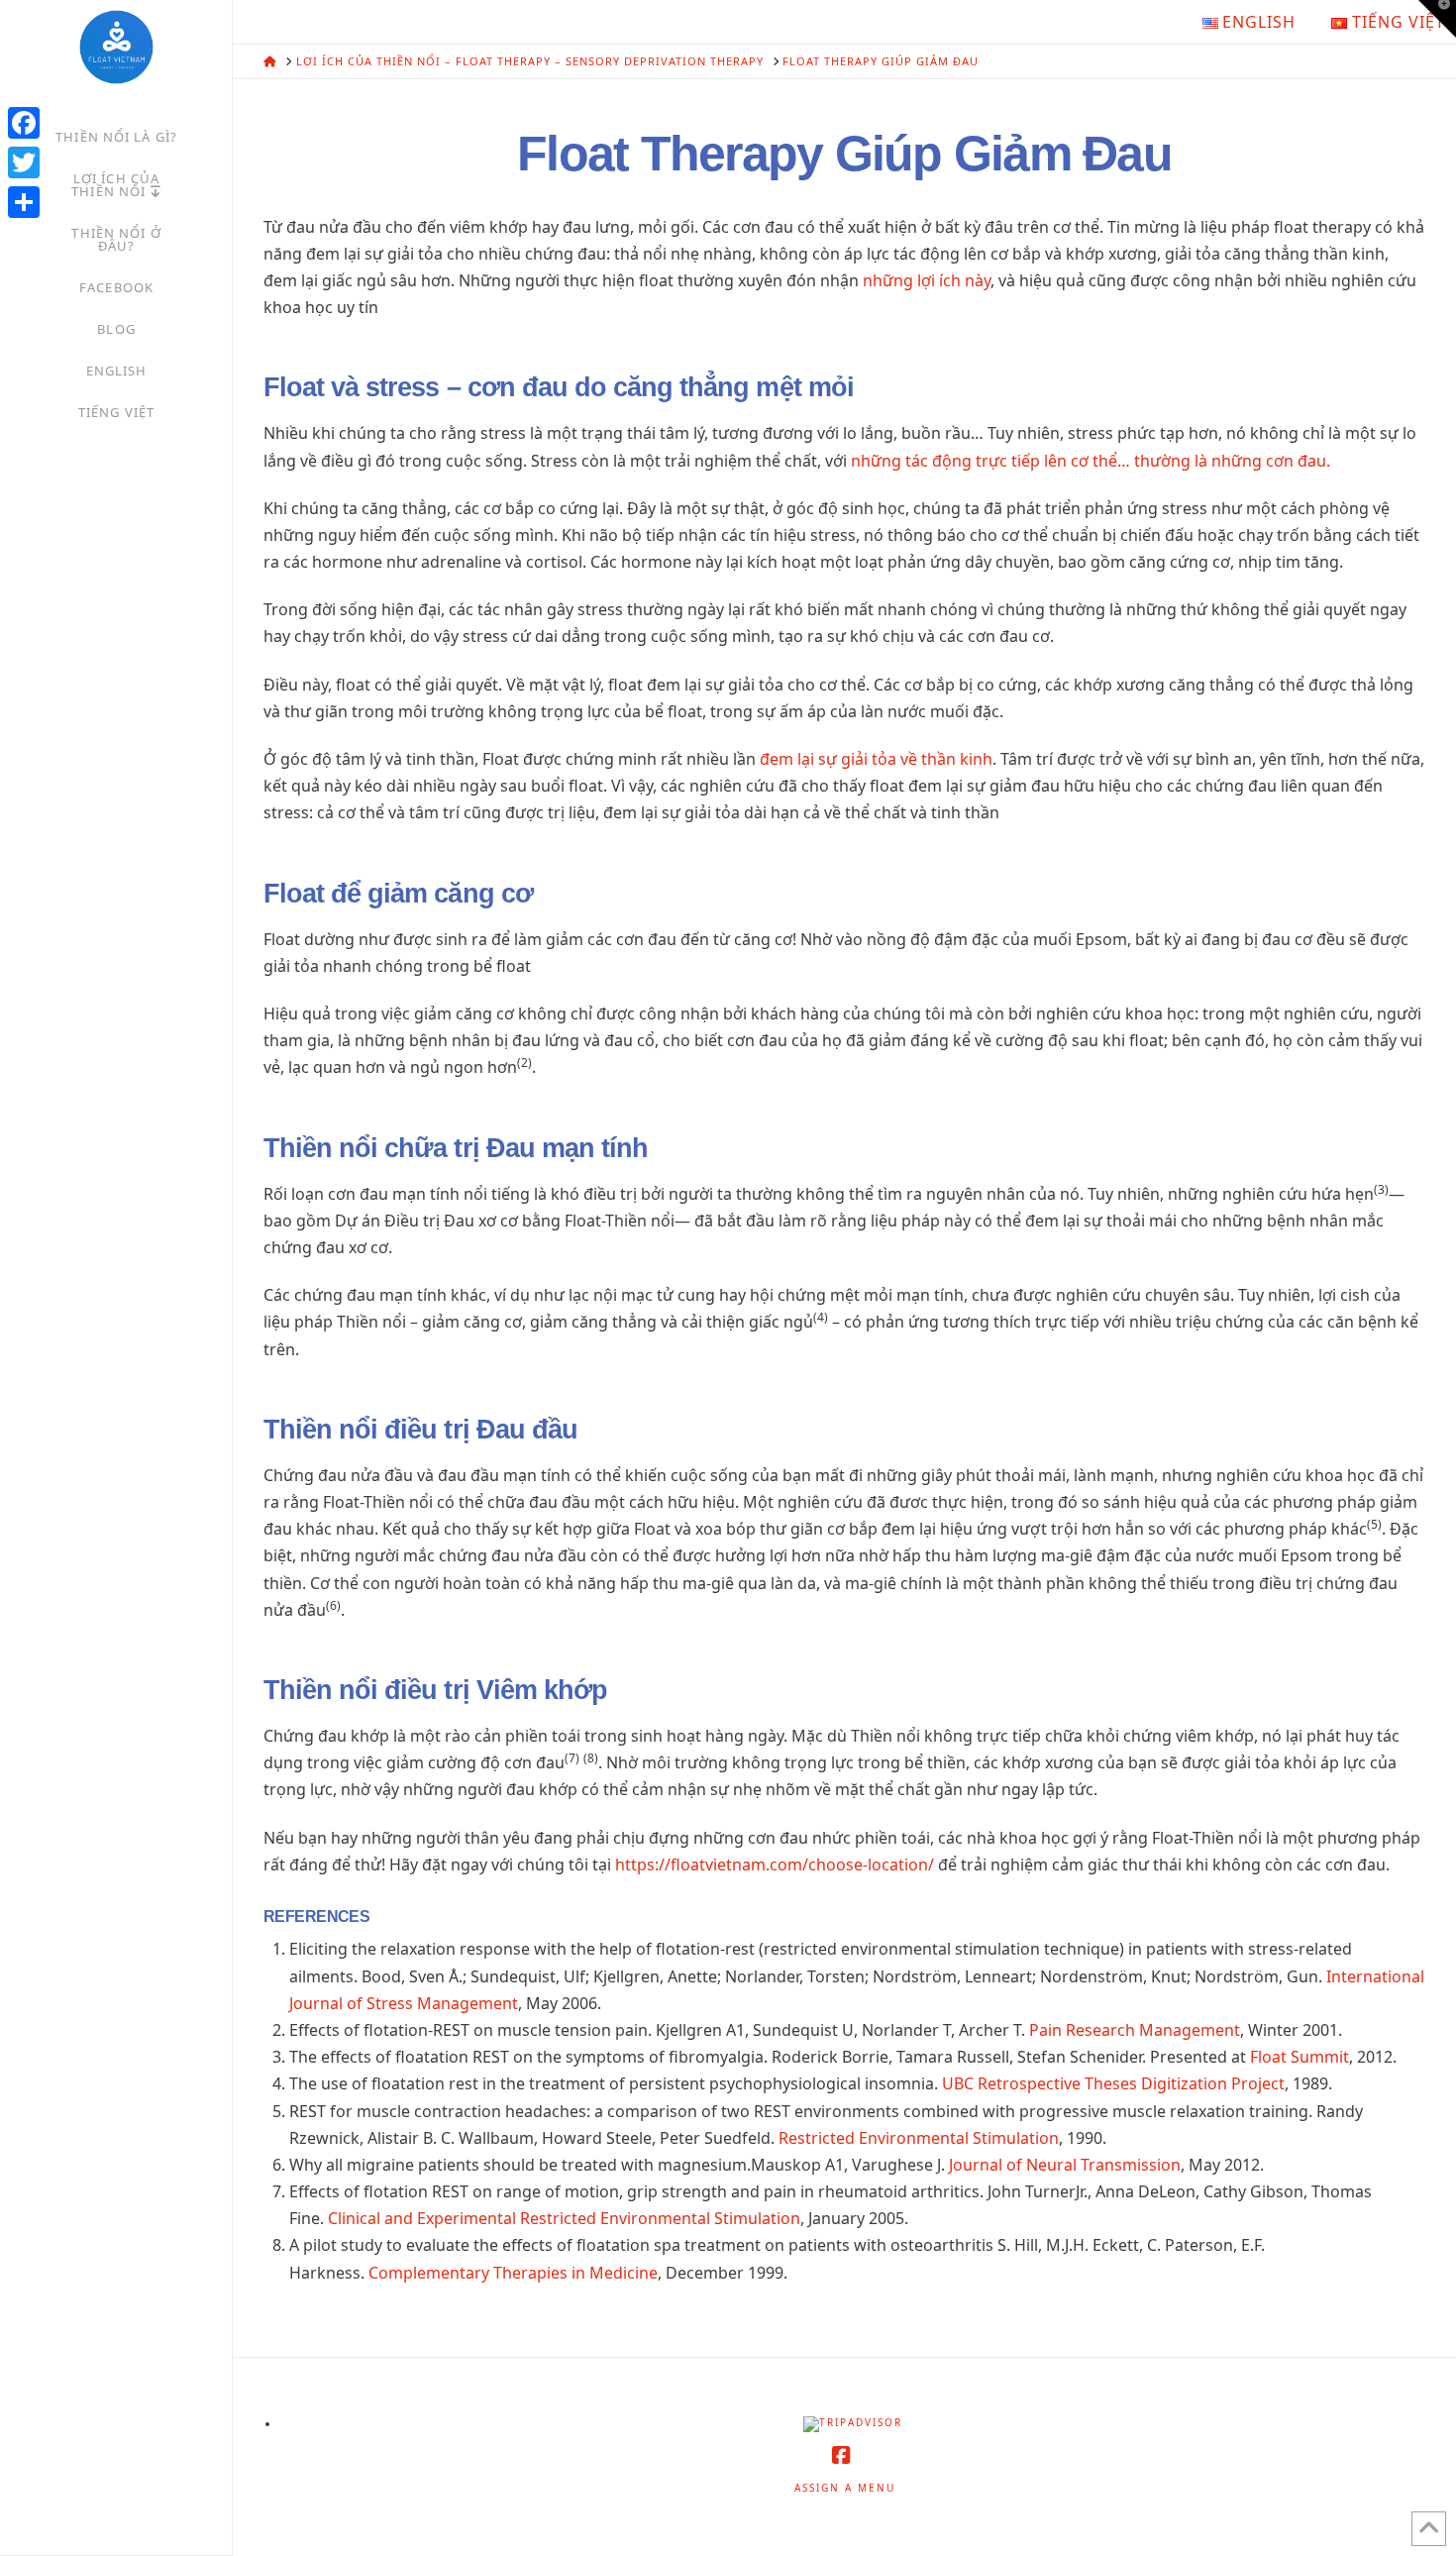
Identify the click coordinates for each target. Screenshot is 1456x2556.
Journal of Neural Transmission (1065, 2165)
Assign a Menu (845, 2488)
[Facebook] (24, 123)
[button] (1437, 19)
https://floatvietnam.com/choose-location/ (775, 1864)
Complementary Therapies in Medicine (513, 2273)
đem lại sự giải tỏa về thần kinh (876, 759)
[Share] (24, 202)
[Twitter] (24, 162)
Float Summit (1300, 2057)
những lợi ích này (927, 280)
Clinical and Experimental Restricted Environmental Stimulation (564, 2218)
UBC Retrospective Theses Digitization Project (1113, 2083)
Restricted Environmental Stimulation (919, 2138)
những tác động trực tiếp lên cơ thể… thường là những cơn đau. (1091, 461)
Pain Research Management (1135, 2030)
